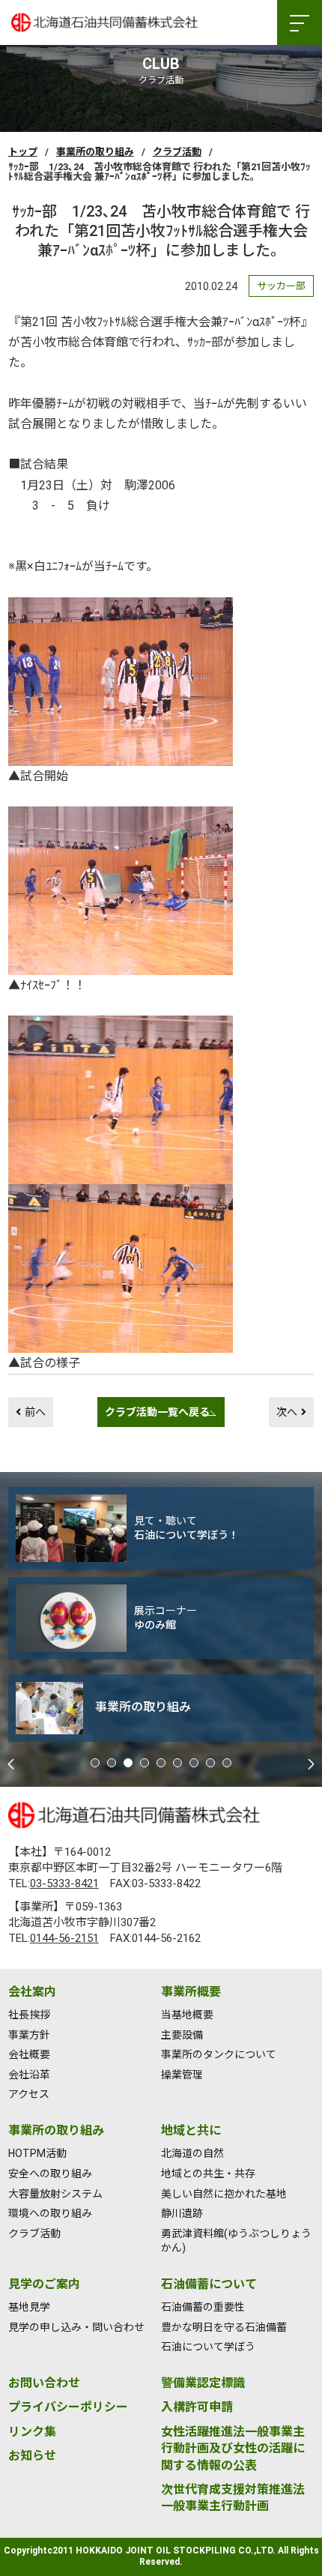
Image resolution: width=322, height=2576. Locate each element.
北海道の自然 (192, 2153)
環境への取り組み (50, 2213)
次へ (287, 1412)
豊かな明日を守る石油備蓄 (224, 2327)
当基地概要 (187, 2015)
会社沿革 (29, 2075)
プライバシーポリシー (68, 2407)
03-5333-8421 (64, 1883)
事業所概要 (191, 1992)
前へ (35, 1412)
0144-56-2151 (64, 1938)
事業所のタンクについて (219, 2054)
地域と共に (191, 2130)
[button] (95, 1763)
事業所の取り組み (95, 152)
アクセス (29, 2094)
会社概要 (29, 2054)
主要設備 (182, 2035)
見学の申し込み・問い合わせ (76, 2327)
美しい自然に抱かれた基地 (224, 2194)
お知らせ (32, 2456)
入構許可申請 (197, 2407)
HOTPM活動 (37, 2153)
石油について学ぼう (208, 2347)
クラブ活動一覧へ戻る (157, 1412)
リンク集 (32, 2432)
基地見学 (29, 2307)
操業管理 (182, 2075)
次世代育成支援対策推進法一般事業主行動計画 (233, 2498)
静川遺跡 (182, 2213)
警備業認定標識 (203, 2383)
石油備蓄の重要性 (203, 2307)
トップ (23, 152)
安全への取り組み (50, 2174)
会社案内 (32, 1992)
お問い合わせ (44, 2383)
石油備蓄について (209, 2284)
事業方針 (29, 2035)
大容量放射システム (55, 2194)
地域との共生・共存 (208, 2174)
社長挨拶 (29, 2015)
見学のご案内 (44, 2284)
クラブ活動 (177, 152)
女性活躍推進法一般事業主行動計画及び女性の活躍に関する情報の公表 (233, 2449)
